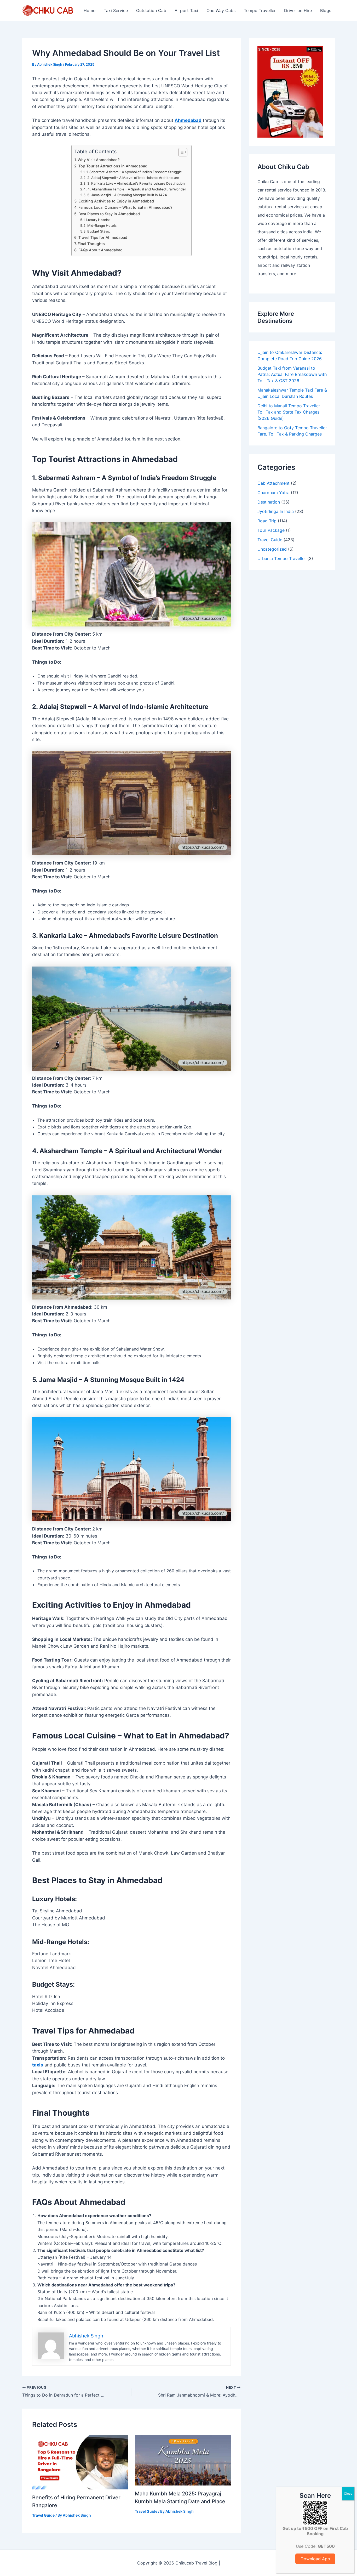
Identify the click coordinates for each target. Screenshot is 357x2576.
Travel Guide (43, 2515)
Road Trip (267, 521)
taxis (38, 2065)
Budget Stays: (99, 231)
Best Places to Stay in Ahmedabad (109, 214)
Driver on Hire (298, 10)
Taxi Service (116, 10)
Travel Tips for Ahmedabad (103, 237)
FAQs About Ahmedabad (100, 250)
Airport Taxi (186, 10)
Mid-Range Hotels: (102, 225)
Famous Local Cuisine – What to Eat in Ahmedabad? (125, 207)
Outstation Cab (151, 10)
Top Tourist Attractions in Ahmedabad (113, 166)
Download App (315, 2559)
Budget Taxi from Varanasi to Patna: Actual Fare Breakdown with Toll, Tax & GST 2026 (292, 374)
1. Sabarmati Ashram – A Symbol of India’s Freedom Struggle (134, 172)
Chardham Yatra (273, 493)
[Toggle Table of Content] (180, 152)
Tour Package (271, 530)
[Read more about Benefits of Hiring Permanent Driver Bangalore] (80, 2462)
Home (90, 10)
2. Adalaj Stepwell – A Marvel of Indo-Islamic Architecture (133, 178)
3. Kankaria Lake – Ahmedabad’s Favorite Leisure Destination (136, 183)
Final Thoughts (91, 244)
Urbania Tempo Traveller (282, 558)
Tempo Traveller (260, 10)
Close (348, 2493)
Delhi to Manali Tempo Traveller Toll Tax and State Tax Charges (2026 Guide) (289, 412)
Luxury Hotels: (98, 220)
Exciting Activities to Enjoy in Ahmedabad (116, 201)
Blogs (326, 10)
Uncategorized (272, 549)
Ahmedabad (188, 120)
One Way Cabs (221, 10)
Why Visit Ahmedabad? (99, 160)
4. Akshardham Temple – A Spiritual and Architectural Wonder (137, 189)
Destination (269, 502)
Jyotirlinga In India (276, 511)
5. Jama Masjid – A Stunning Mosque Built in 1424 (127, 195)
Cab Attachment (273, 483)
